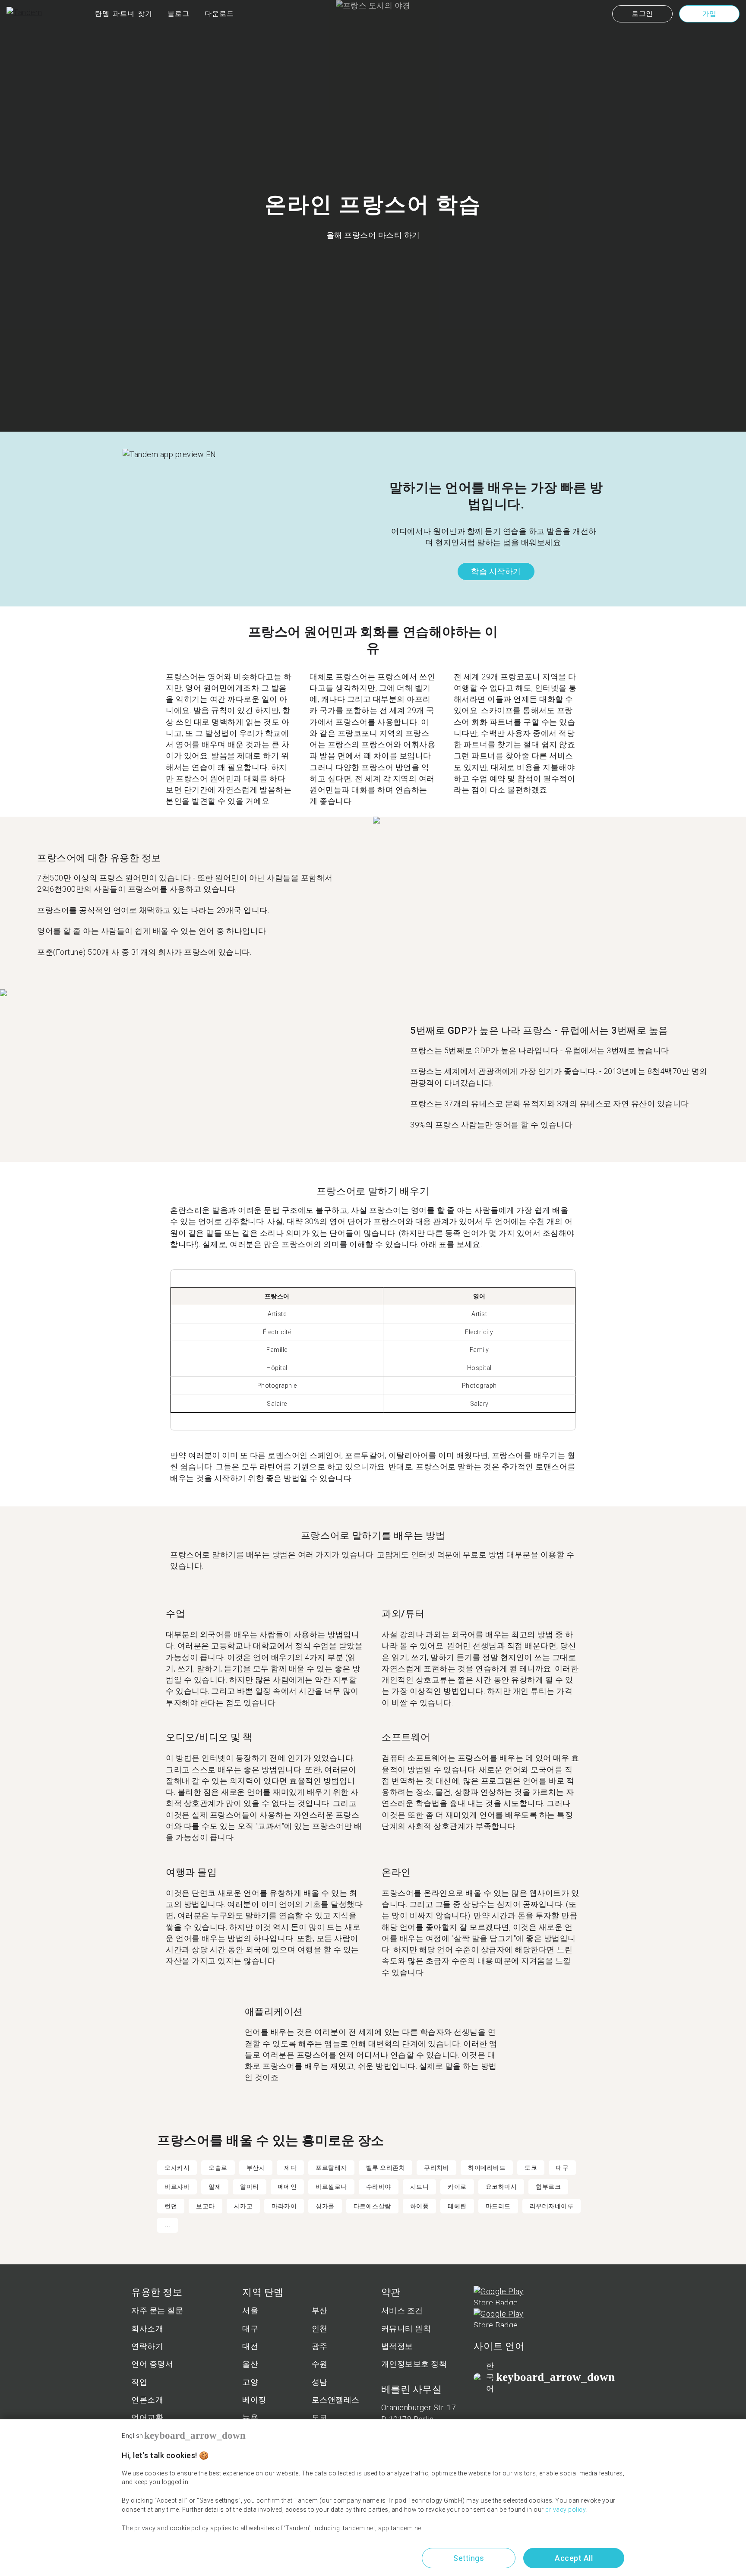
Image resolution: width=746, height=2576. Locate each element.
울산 (250, 2364)
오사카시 (177, 2168)
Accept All (574, 2558)
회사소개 (147, 2328)
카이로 (457, 2187)
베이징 (254, 2400)
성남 (320, 2382)
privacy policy (565, 2510)
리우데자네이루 (552, 2206)
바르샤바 (177, 2187)
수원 (320, 2364)
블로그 (179, 14)
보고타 (205, 2206)
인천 (320, 2328)
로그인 (642, 14)
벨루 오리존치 (386, 2168)
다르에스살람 (372, 2206)
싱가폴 (325, 2206)
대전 (250, 2346)
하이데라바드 (487, 2168)
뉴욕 (250, 2417)
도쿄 (531, 2168)
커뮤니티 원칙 (406, 2328)
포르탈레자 (331, 2168)
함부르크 (548, 2187)
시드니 (420, 2187)
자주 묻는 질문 (157, 2310)
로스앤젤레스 (336, 2400)
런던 (171, 2206)
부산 (320, 2310)
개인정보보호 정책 (414, 2364)
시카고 (243, 2206)
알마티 (250, 2187)
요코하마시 (501, 2187)
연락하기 (147, 2346)
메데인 (288, 2187)
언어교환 (147, 2417)
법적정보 (397, 2346)
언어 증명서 (152, 2364)
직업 (139, 2382)
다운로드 (219, 14)
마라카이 (284, 2206)
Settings (469, 2558)
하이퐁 (420, 2206)
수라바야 (379, 2187)
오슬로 (218, 2168)
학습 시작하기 (496, 571)
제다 (290, 2168)
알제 (215, 2187)
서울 (250, 2310)
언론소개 (147, 2400)
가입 (710, 14)
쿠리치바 (436, 2168)
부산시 (256, 2168)
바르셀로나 (331, 2187)
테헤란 (457, 2206)
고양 (250, 2382)
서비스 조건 (402, 2310)
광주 (320, 2346)
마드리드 (498, 2206)
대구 (562, 2168)
